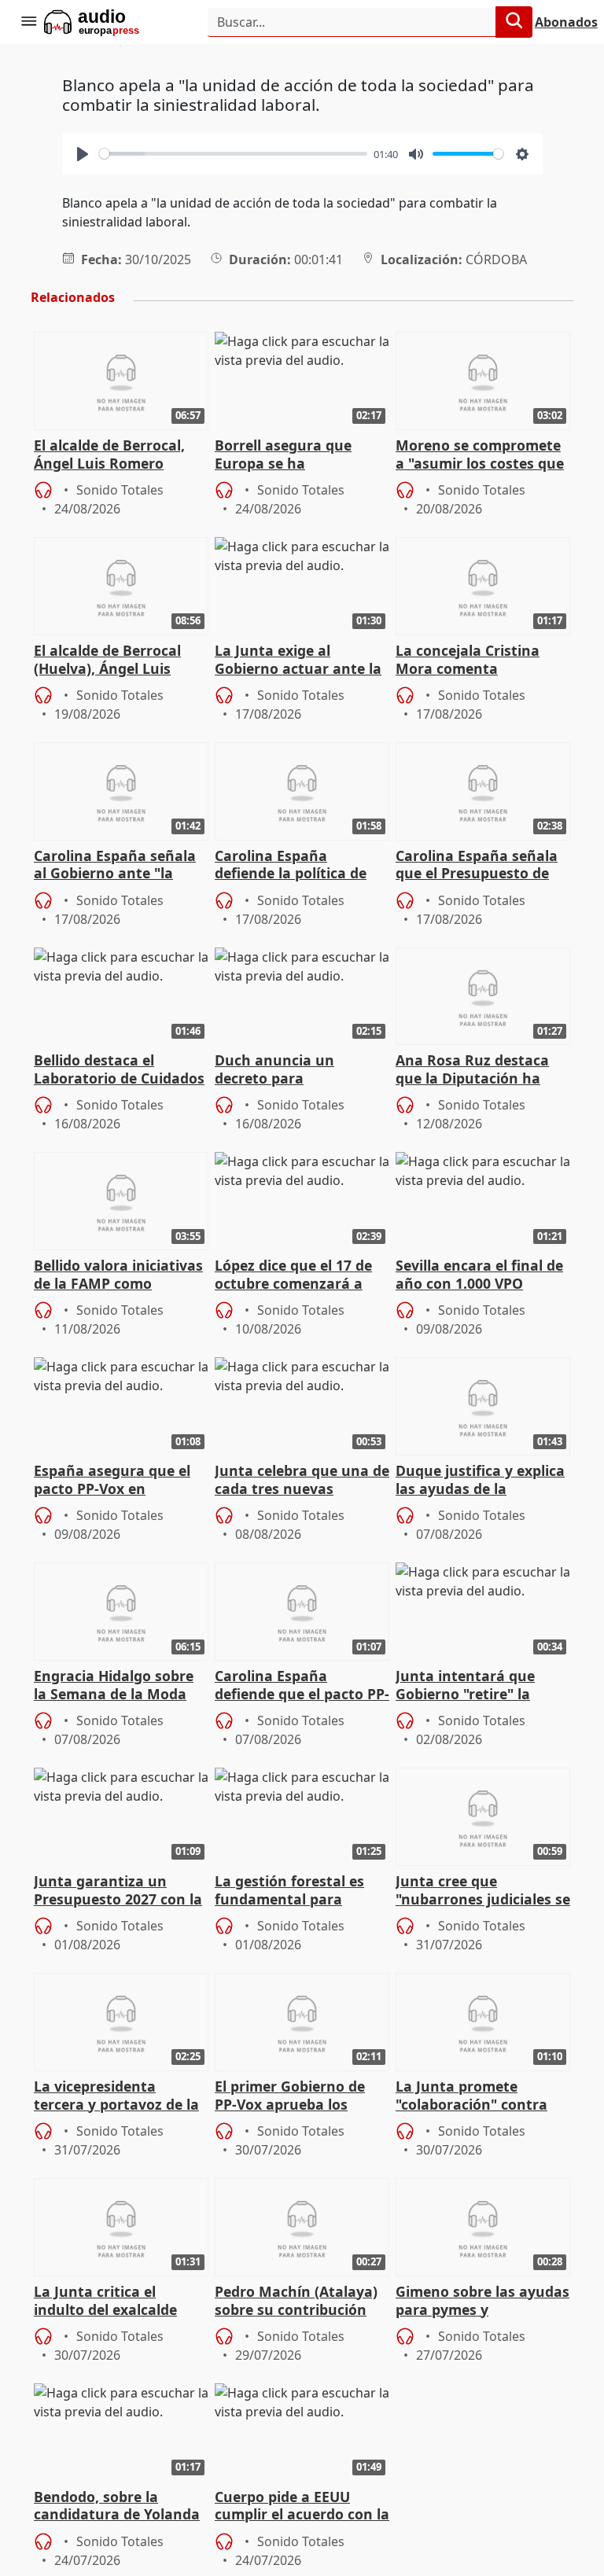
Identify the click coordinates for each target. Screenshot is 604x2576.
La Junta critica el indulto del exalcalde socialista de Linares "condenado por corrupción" (105, 2302)
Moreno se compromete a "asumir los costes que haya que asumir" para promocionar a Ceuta (480, 455)
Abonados (566, 22)
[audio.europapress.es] (113, 22)
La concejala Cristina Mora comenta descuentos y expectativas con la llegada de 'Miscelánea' (476, 661)
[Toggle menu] (28, 22)
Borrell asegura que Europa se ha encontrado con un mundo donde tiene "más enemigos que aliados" (302, 455)
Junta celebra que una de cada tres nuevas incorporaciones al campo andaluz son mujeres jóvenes (302, 1481)
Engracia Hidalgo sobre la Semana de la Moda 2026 (114, 1686)
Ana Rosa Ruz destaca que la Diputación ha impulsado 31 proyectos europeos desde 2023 (478, 1070)
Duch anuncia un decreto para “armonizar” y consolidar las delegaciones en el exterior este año (301, 1070)
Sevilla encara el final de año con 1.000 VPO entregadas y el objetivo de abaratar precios (479, 1275)
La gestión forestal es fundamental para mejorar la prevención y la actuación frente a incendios (297, 1891)
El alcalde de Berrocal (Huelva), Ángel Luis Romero (107, 661)
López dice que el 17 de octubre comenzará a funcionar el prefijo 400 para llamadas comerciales (295, 1275)
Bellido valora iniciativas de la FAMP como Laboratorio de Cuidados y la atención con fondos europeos (119, 1275)
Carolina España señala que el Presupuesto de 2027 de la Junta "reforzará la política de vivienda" (477, 866)
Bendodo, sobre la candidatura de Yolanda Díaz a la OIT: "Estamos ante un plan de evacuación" (117, 2507)
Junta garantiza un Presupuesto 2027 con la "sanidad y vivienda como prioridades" (118, 1891)
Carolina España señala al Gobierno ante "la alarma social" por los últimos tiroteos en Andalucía (115, 866)
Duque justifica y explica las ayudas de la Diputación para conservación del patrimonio (480, 1481)
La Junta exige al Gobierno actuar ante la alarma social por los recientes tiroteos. (298, 661)
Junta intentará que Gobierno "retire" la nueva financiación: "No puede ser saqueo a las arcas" (479, 1686)
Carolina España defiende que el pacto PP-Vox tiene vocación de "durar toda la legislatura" (302, 1686)
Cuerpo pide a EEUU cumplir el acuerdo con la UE (302, 2507)
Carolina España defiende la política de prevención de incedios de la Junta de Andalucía (299, 866)
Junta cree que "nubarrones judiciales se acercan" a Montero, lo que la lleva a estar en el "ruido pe (483, 1891)
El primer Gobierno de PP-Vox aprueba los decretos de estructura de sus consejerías (294, 2096)
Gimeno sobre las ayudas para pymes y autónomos (482, 2302)
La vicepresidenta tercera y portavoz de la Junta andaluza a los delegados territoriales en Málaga (116, 2096)
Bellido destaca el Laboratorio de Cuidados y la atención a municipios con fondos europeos (119, 1070)
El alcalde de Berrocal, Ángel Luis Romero (109, 454)
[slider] (234, 154)
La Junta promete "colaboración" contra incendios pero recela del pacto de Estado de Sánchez (481, 2096)
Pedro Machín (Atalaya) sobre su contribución (296, 2301)
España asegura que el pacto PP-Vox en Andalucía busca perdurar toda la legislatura (112, 1481)
